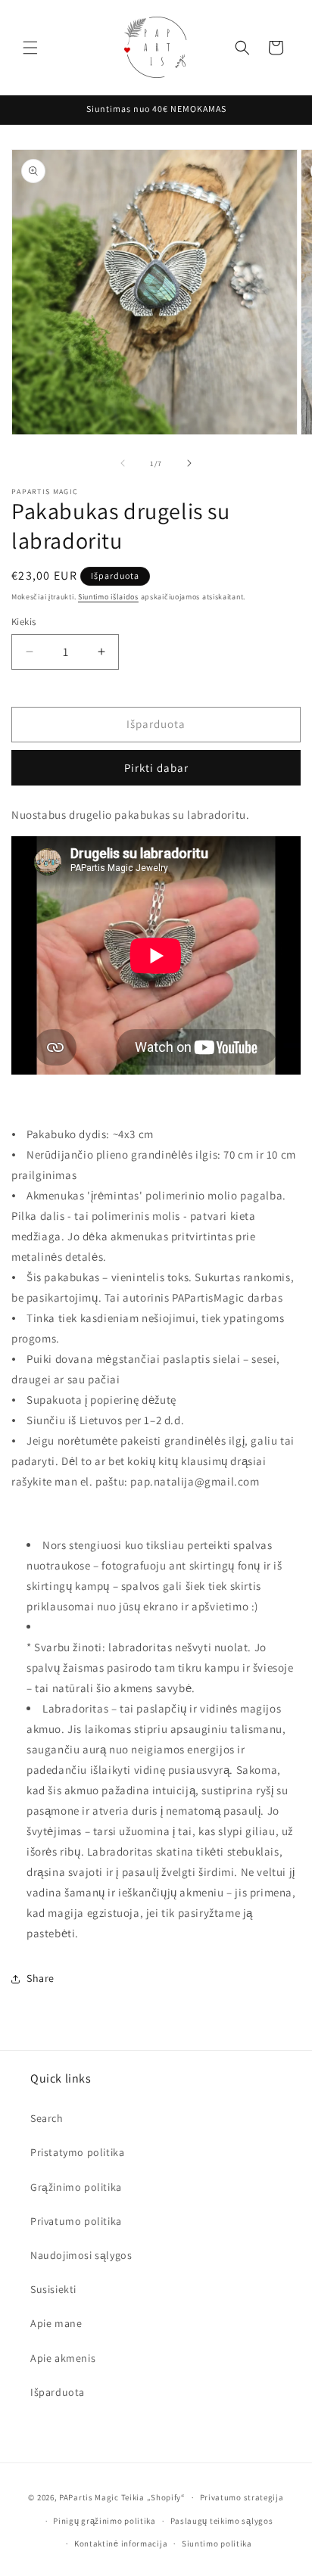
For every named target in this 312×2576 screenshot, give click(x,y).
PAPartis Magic (89, 2497)
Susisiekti (53, 2289)
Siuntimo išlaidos (108, 597)
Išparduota (58, 2392)
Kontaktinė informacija (121, 2543)
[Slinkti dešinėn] (189, 463)
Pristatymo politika (77, 2152)
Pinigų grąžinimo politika (105, 2521)
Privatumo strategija (242, 2497)
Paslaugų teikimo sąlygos (222, 2521)
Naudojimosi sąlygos (81, 2255)
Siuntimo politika (217, 2543)
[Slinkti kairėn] (123, 463)
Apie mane (56, 2323)
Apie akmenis (63, 2358)
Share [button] (41, 1978)
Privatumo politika (76, 2221)
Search (47, 2118)
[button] (30, 48)
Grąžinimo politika (76, 2187)
